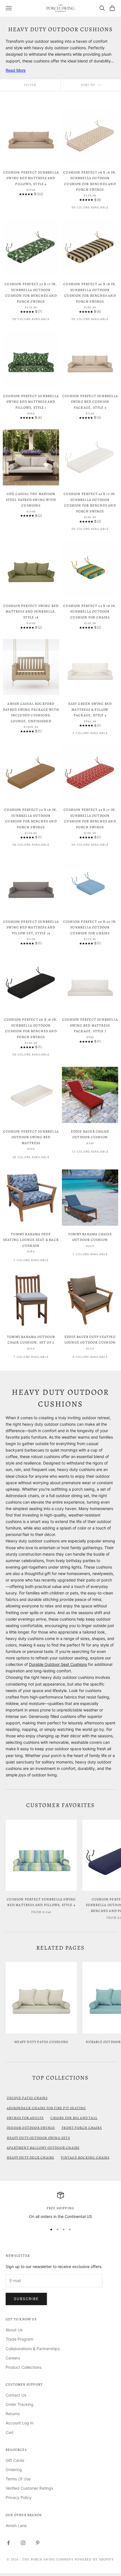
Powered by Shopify (95, 2559)
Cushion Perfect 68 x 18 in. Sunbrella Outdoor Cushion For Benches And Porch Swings (31, 1028)
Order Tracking (20, 2404)
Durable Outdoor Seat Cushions (58, 1664)
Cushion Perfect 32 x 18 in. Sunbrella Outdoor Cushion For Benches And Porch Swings (31, 818)
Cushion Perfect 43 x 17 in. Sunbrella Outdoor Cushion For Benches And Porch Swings (90, 818)
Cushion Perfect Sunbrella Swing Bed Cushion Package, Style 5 (90, 402)
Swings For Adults (25, 2118)
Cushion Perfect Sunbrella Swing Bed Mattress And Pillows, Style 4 (31, 178)
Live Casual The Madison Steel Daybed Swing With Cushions (31, 500)
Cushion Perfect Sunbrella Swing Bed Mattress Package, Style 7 (90, 1025)
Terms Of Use (18, 2479)
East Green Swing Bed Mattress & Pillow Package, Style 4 (90, 709)
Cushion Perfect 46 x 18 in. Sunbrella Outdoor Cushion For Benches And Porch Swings (90, 293)
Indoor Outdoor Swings (31, 2128)
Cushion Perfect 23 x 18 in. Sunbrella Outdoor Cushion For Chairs (90, 612)
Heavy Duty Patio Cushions (41, 2042)
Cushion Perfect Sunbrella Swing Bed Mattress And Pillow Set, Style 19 (31, 927)
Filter (30, 85)
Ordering (14, 2470)
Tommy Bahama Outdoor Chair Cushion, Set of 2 (31, 1340)
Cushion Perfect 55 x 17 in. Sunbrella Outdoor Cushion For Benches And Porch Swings (31, 293)
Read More (16, 70)
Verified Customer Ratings (29, 2488)
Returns (13, 2414)
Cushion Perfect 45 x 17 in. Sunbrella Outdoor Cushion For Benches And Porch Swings (90, 502)
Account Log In (20, 2423)
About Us (14, 2330)
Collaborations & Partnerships (33, 2349)
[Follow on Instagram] (23, 2543)
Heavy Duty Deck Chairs (30, 2157)
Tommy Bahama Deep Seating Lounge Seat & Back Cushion (31, 1240)
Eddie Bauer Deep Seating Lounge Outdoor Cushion (90, 1340)
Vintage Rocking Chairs (85, 2157)
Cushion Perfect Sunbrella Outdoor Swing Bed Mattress (31, 1137)
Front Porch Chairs (82, 2128)
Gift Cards (15, 2460)
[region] (60, 2206)
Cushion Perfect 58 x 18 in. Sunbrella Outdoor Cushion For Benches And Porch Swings (90, 181)
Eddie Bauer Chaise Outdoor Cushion (90, 1134)
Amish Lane (16, 2526)
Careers (13, 2358)
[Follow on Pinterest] (38, 2543)
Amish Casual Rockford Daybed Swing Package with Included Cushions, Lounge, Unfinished (31, 712)
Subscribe (26, 2299)
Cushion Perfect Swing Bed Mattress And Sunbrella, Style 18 (31, 612)
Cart (10, 2432)
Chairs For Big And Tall (74, 2118)
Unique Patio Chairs (27, 2098)
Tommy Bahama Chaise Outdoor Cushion (90, 1237)
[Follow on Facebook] (8, 2543)
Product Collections (23, 2367)
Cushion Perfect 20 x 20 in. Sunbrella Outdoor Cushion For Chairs (90, 927)
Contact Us (16, 2395)
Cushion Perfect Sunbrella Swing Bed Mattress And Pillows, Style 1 (31, 402)
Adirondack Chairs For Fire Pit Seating (46, 2108)
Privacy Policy (19, 2497)
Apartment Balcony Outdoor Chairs (43, 2148)
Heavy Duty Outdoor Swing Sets (38, 2138)
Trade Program (19, 2339)
